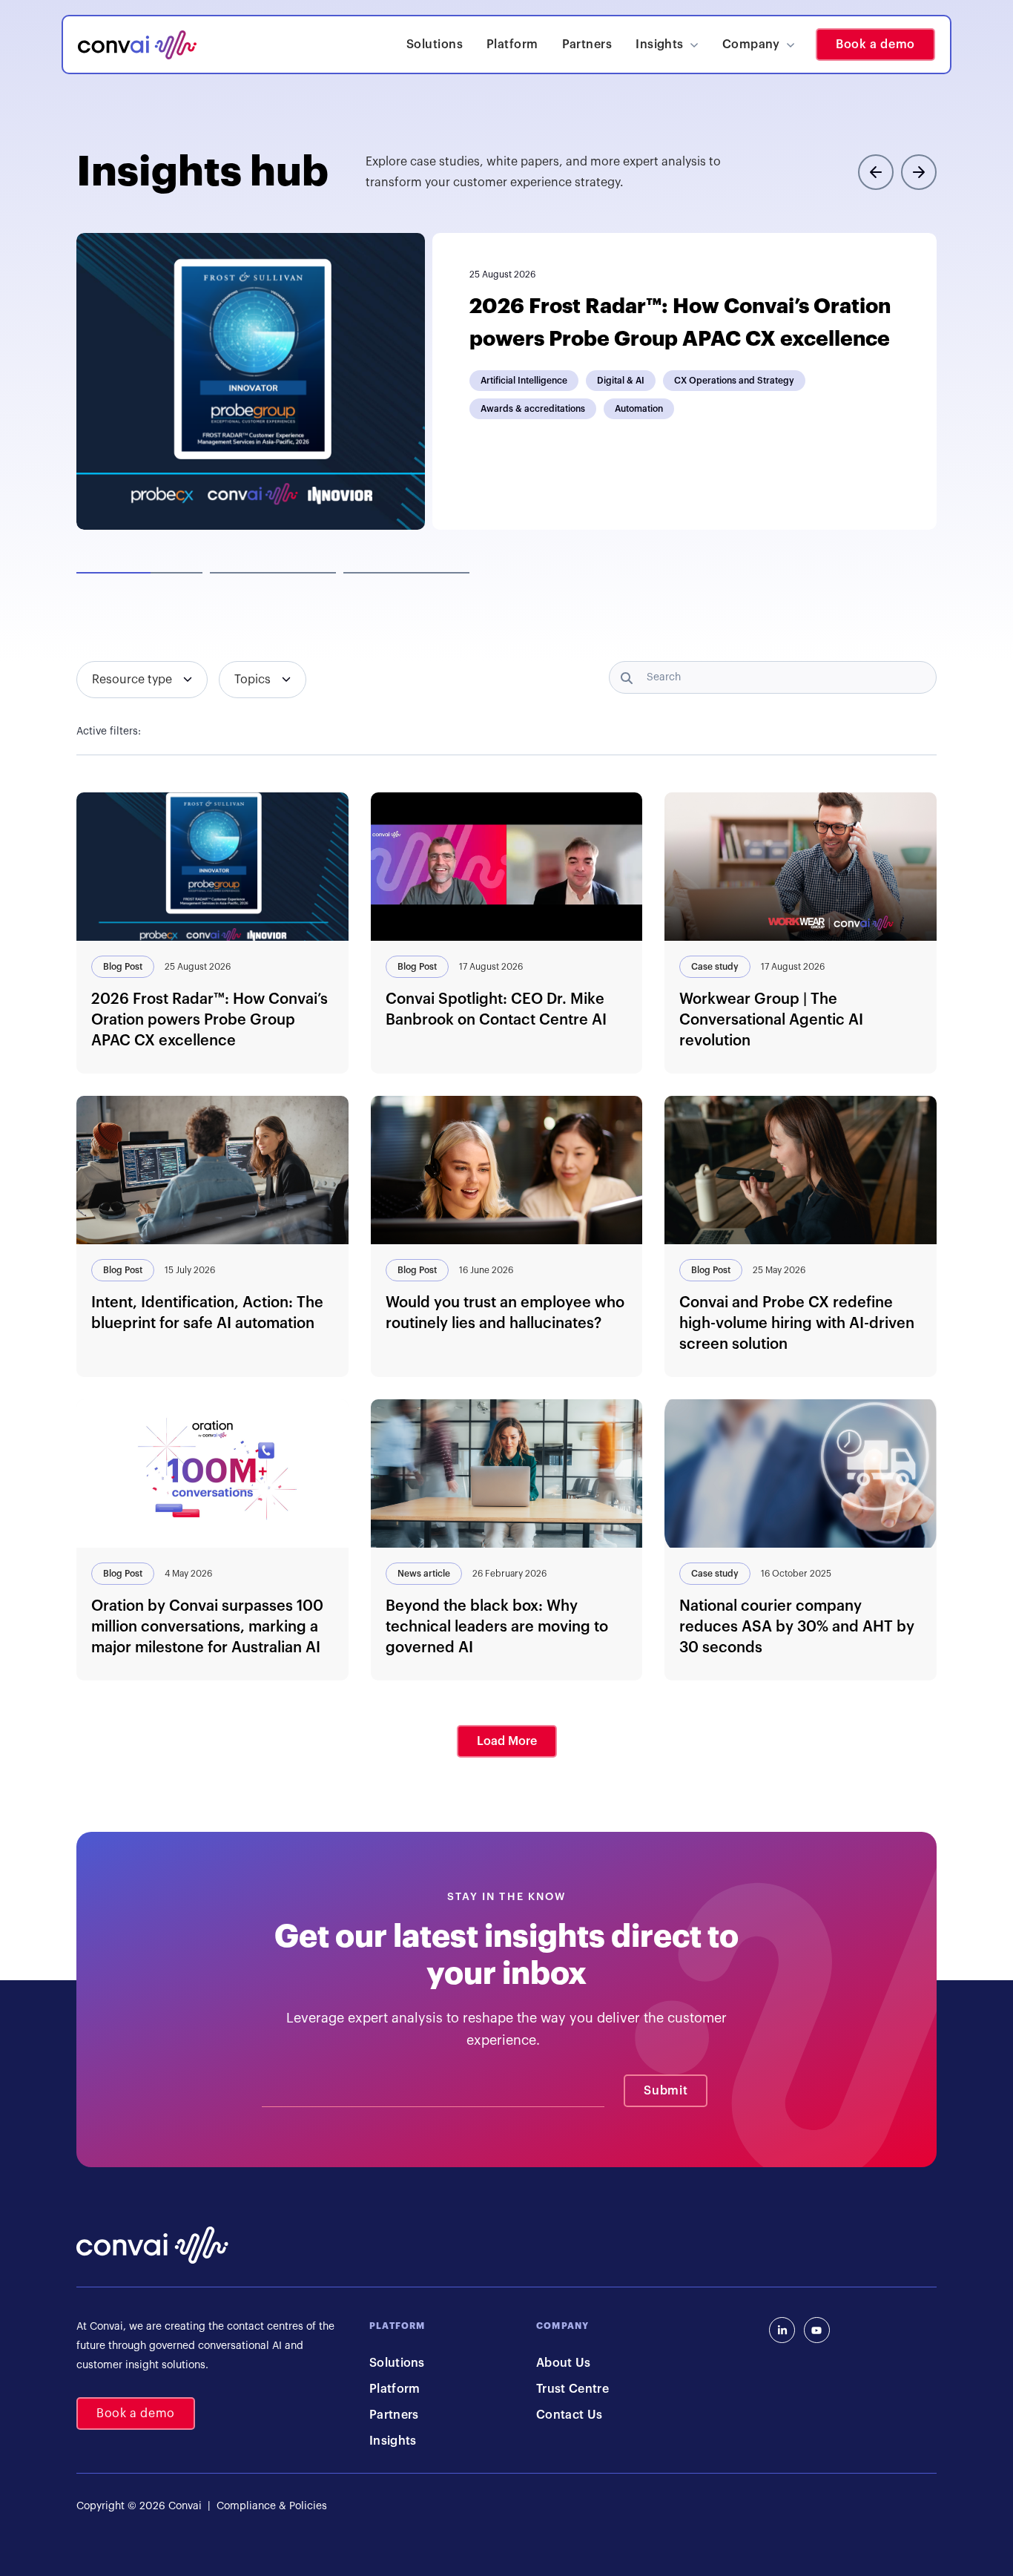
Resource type (132, 680)
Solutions (435, 45)
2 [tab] (273, 573)
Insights (660, 45)
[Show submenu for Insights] (694, 45)
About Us (564, 2363)
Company (751, 45)
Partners (587, 45)
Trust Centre (573, 2389)
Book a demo (875, 45)
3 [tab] (406, 573)
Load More (507, 1741)
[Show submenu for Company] (791, 45)
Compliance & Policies (270, 2506)
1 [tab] (139, 573)
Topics (253, 680)
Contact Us (569, 2415)
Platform (512, 45)
